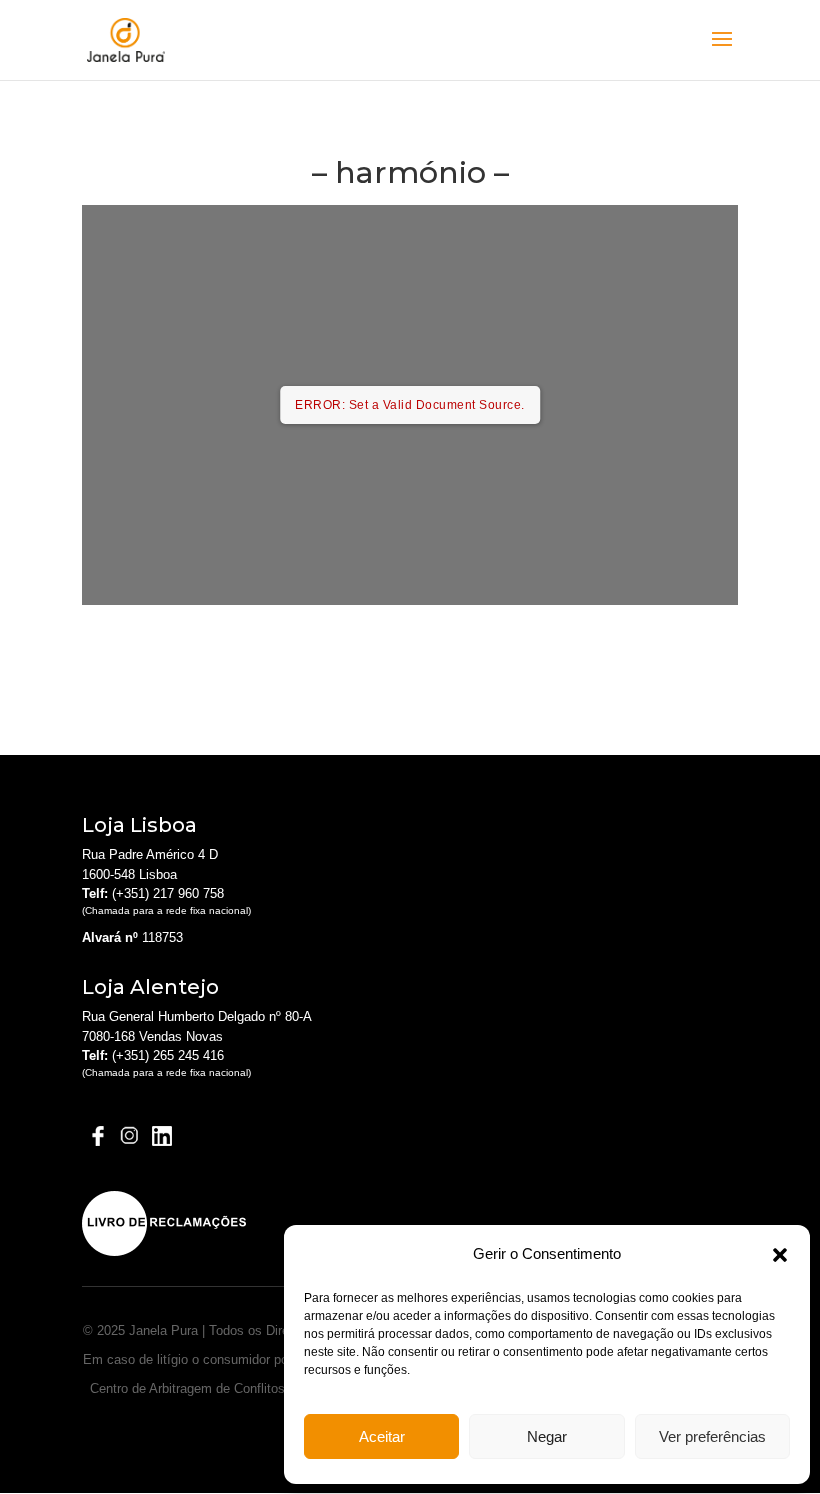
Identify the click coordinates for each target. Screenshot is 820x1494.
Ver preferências (712, 1436)
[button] (780, 1255)
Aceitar (382, 1436)
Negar (547, 1436)
